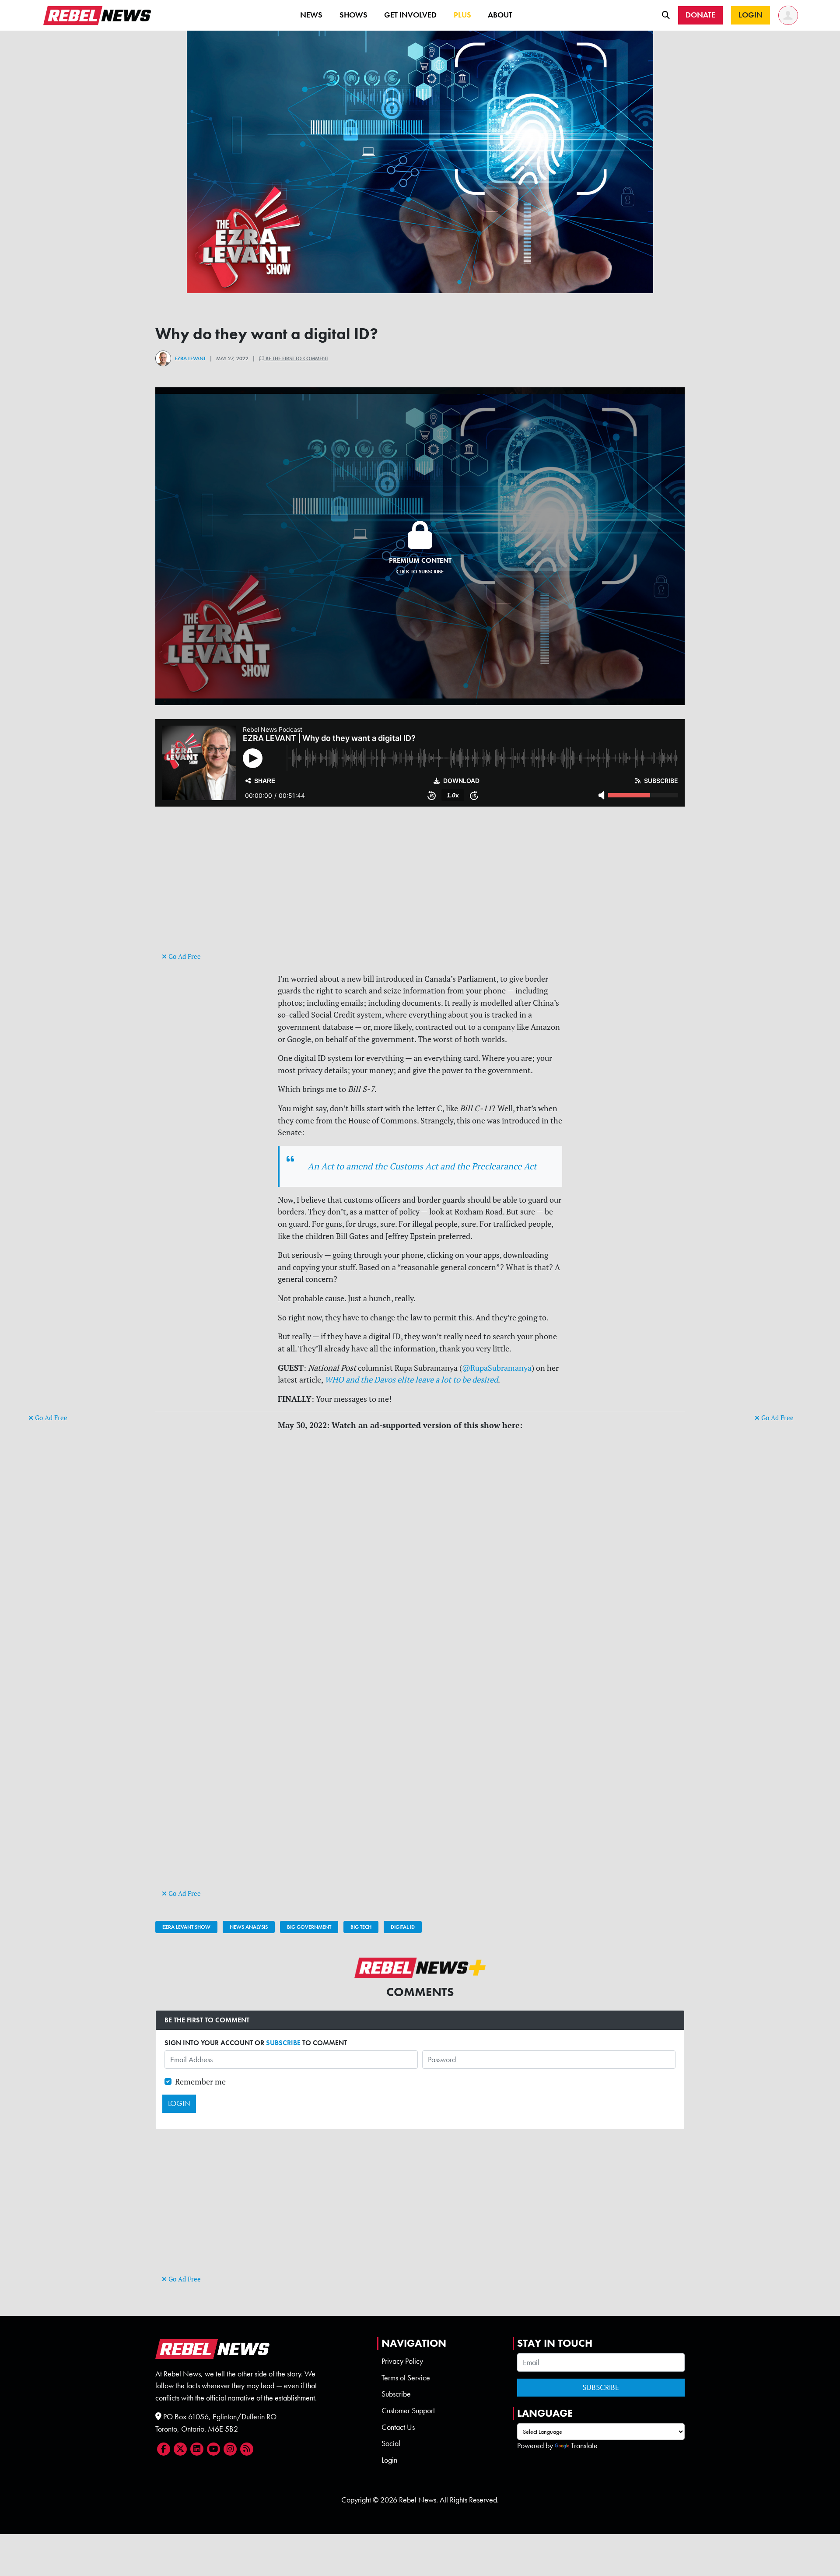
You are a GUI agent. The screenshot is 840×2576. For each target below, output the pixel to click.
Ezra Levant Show (186, 1927)
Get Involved (410, 15)
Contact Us (398, 2427)
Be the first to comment (296, 358)
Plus (462, 15)
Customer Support (408, 2411)
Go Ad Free (50, 1418)
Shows (353, 15)
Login (389, 2460)
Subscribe (396, 2394)
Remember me (200, 2082)
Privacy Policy (402, 2361)
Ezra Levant (190, 358)
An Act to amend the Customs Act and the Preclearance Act (422, 1166)
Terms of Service (406, 2378)
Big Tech (361, 1927)
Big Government (309, 1927)
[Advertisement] (63, 1277)
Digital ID (403, 1927)
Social (391, 2443)
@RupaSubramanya (497, 1368)
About (500, 15)
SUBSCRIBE (283, 2043)
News (311, 15)
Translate (584, 2446)
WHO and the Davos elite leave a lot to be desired (411, 1380)
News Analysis (249, 1927)
